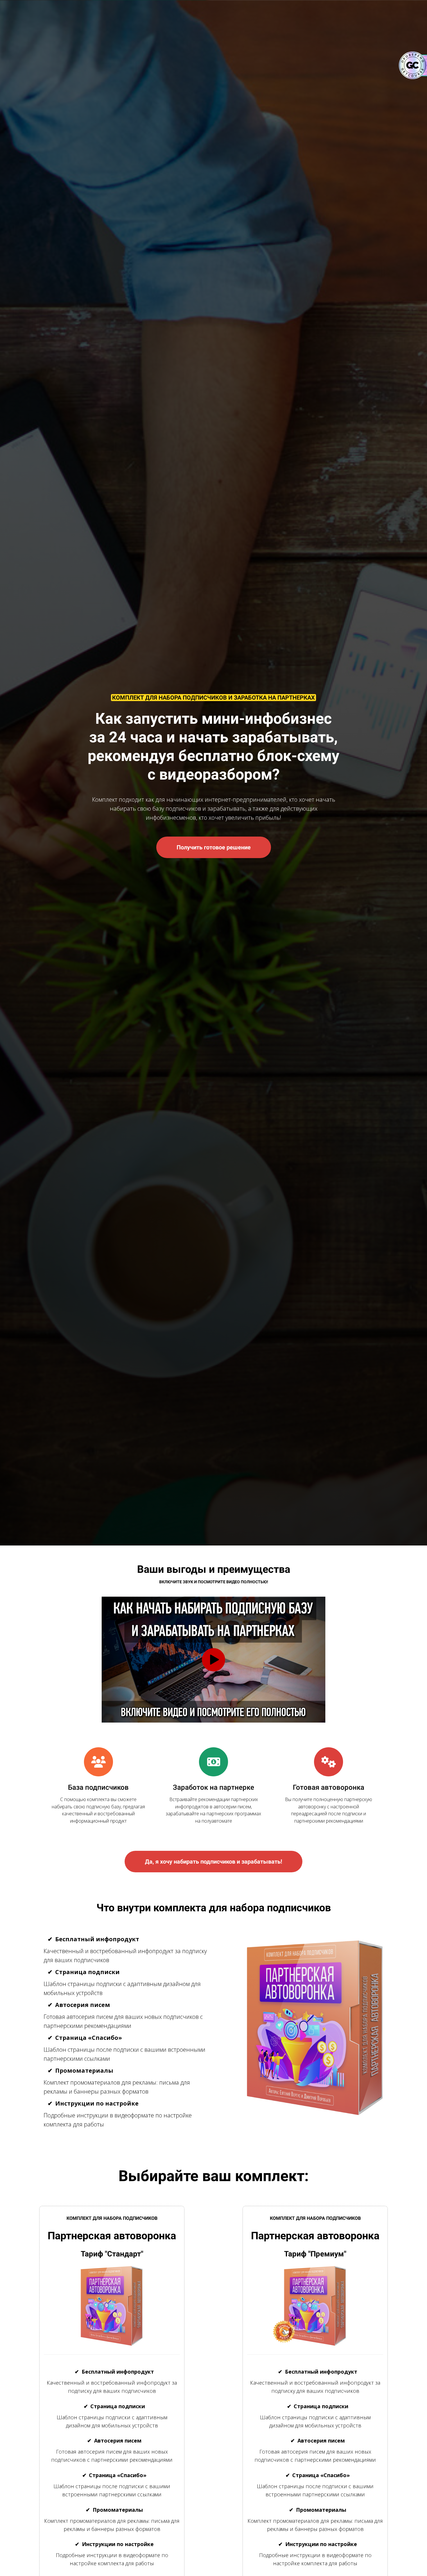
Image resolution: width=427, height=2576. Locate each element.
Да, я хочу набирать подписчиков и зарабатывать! (214, 1862)
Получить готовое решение (214, 847)
